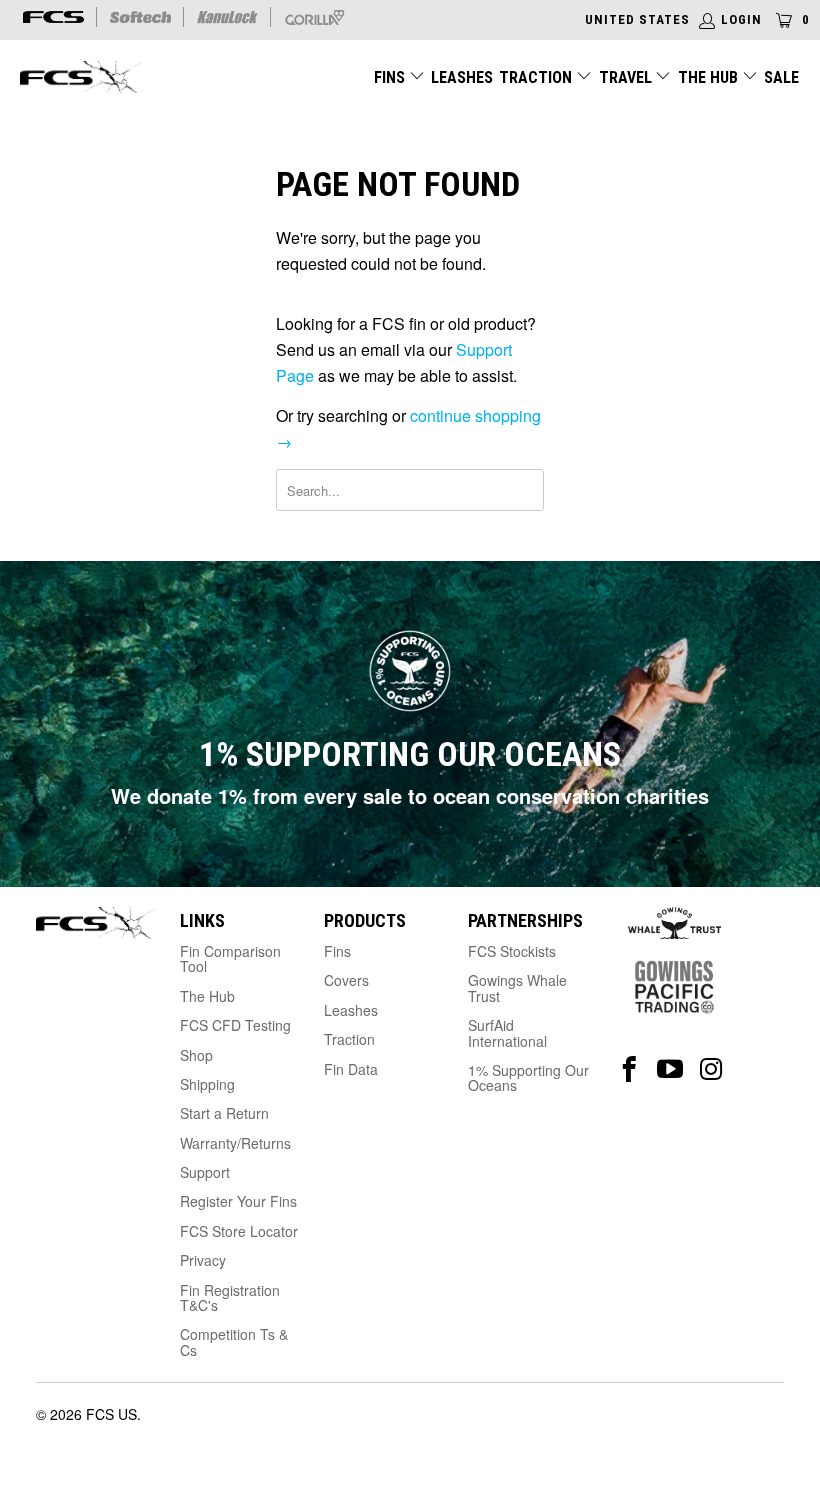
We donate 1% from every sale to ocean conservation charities (410, 795)
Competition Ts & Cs (234, 1341)
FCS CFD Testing (235, 1025)
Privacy (203, 1260)
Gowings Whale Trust (517, 987)
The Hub (710, 77)
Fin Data (351, 1069)
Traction (537, 77)
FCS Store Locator (239, 1231)
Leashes (462, 77)
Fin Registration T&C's (230, 1297)
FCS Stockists (512, 951)
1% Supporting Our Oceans (528, 1077)
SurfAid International (507, 1032)
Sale (781, 77)
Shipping (207, 1084)
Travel (625, 77)
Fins (389, 77)
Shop (196, 1055)
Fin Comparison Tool (230, 958)
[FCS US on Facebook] (629, 1069)
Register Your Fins (238, 1201)
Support (205, 1172)
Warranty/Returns (235, 1143)
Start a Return (224, 1113)
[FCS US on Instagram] (711, 1069)
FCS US (111, 1414)
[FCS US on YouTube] (670, 1069)
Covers (346, 980)
